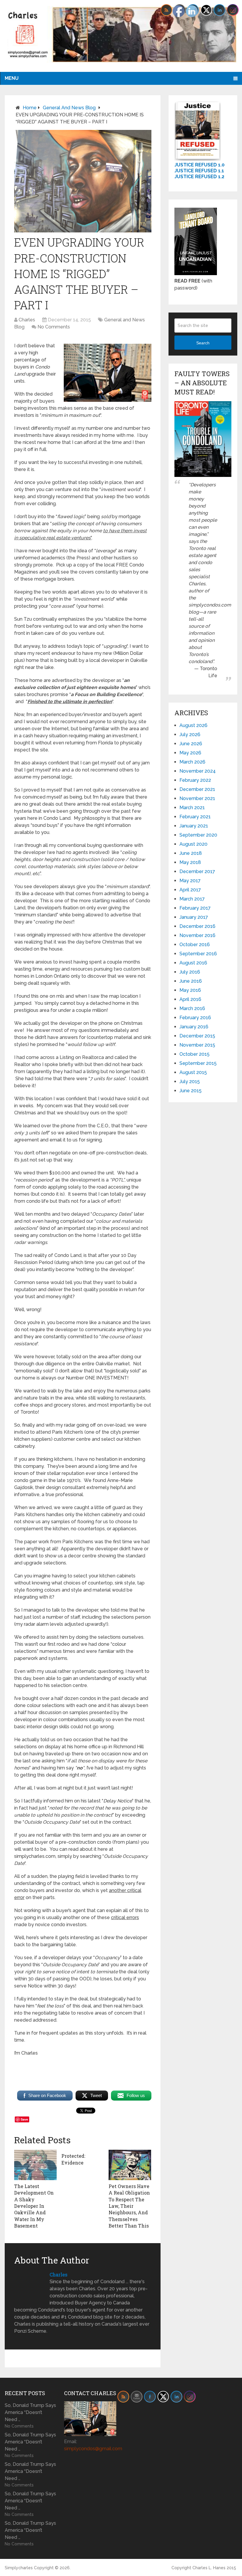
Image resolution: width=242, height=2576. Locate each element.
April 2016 (190, 999)
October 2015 (194, 1054)
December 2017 (197, 871)
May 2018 (190, 862)
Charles (27, 320)
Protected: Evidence (73, 2159)
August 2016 (193, 963)
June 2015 (191, 1091)
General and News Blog (69, 108)
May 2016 (190, 990)
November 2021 (197, 798)
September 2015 (198, 1063)
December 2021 (197, 789)
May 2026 (190, 753)
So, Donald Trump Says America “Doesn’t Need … (30, 2412)
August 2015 (193, 1072)
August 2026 (193, 725)
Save (24, 2119)
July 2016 (190, 972)
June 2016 (191, 981)
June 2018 (191, 853)
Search (203, 343)
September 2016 (198, 954)
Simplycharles (19, 2568)
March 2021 (192, 808)
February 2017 (195, 908)
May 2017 (190, 881)
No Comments (54, 327)
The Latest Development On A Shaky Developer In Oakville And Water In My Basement (34, 2206)
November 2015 (197, 1045)
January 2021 (194, 826)
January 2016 (194, 1027)
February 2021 (195, 817)
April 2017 (190, 890)
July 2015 (190, 1082)
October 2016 (195, 945)
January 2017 (194, 917)
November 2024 (198, 771)
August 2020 (193, 844)
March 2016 (192, 1008)
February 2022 (195, 780)
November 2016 (197, 935)
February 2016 (195, 1018)
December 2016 (197, 926)
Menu (12, 78)
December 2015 (197, 1036)
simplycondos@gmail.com (93, 2449)
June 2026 (191, 744)
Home (30, 108)
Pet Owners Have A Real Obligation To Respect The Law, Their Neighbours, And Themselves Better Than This (129, 2206)
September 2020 (198, 835)
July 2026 (190, 735)
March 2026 (192, 762)
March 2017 (192, 899)
